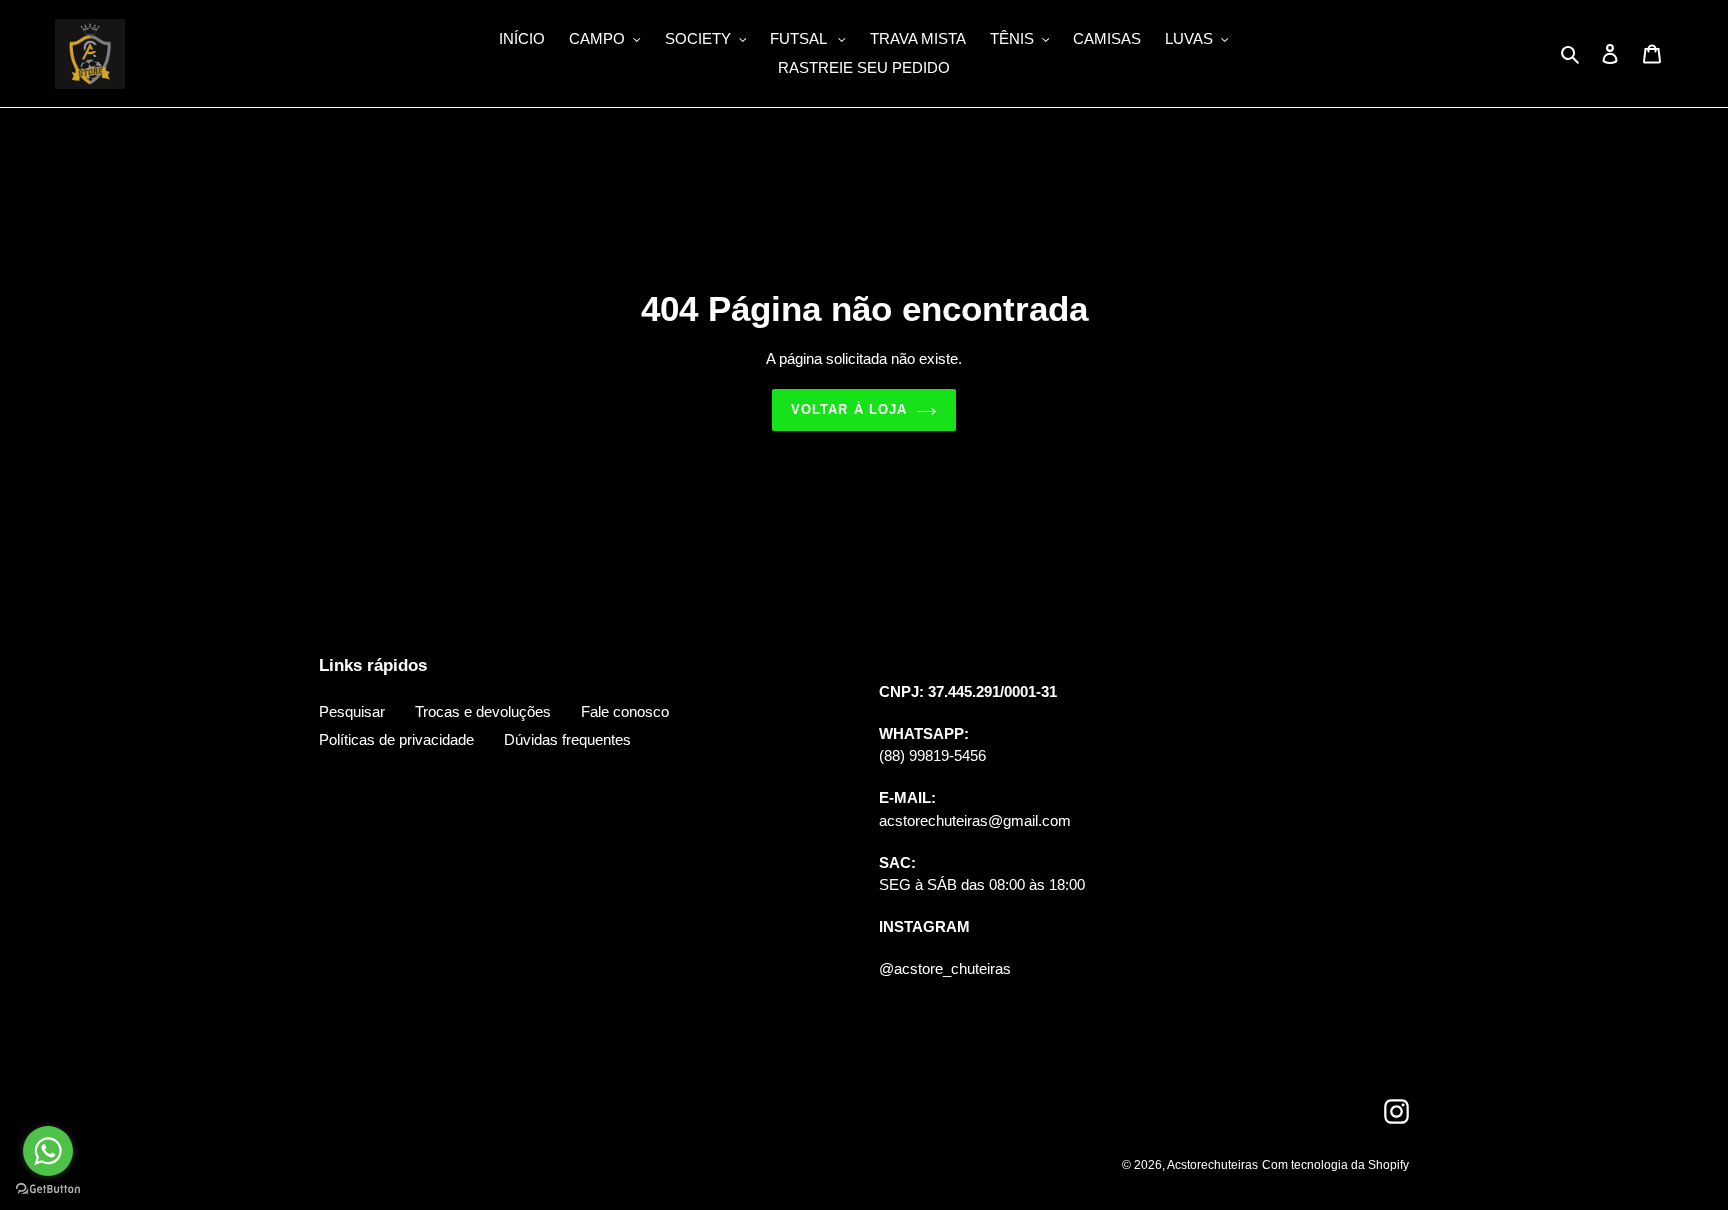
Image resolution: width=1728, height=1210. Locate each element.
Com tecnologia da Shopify (1335, 1165)
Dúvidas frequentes (567, 739)
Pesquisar (352, 711)
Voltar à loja (849, 409)
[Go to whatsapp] (48, 1151)
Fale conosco (625, 711)
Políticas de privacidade (396, 739)
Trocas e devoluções (483, 711)
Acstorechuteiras (1212, 1165)
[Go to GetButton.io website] (48, 1189)
